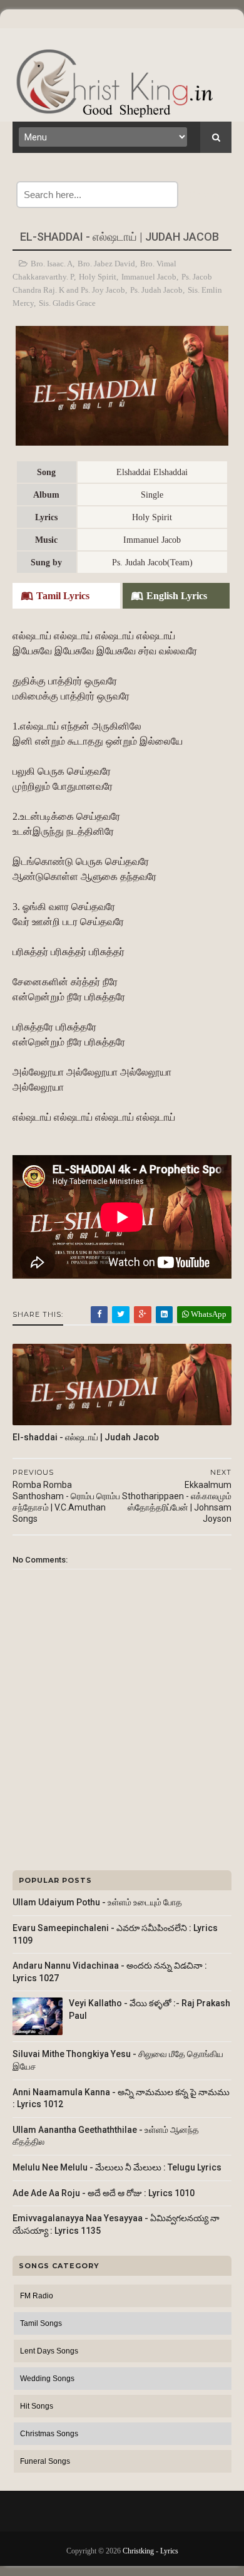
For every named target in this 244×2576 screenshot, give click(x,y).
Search (205, 195)
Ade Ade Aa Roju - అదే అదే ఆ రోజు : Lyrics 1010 (104, 2193)
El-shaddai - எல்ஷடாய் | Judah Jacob (86, 1437)
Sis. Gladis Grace (67, 303)
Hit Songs (37, 2406)
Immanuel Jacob (149, 277)
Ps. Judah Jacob (156, 290)
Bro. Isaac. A (52, 264)
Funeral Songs (45, 2461)
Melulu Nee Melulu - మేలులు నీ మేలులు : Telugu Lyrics (117, 2167)
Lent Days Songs (49, 2351)
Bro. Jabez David (106, 264)
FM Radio (37, 2296)
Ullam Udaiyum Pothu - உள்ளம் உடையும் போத (97, 1902)
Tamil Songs (41, 2323)
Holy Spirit (98, 277)
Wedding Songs (47, 2379)
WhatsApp (208, 1314)
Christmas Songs (49, 2434)
